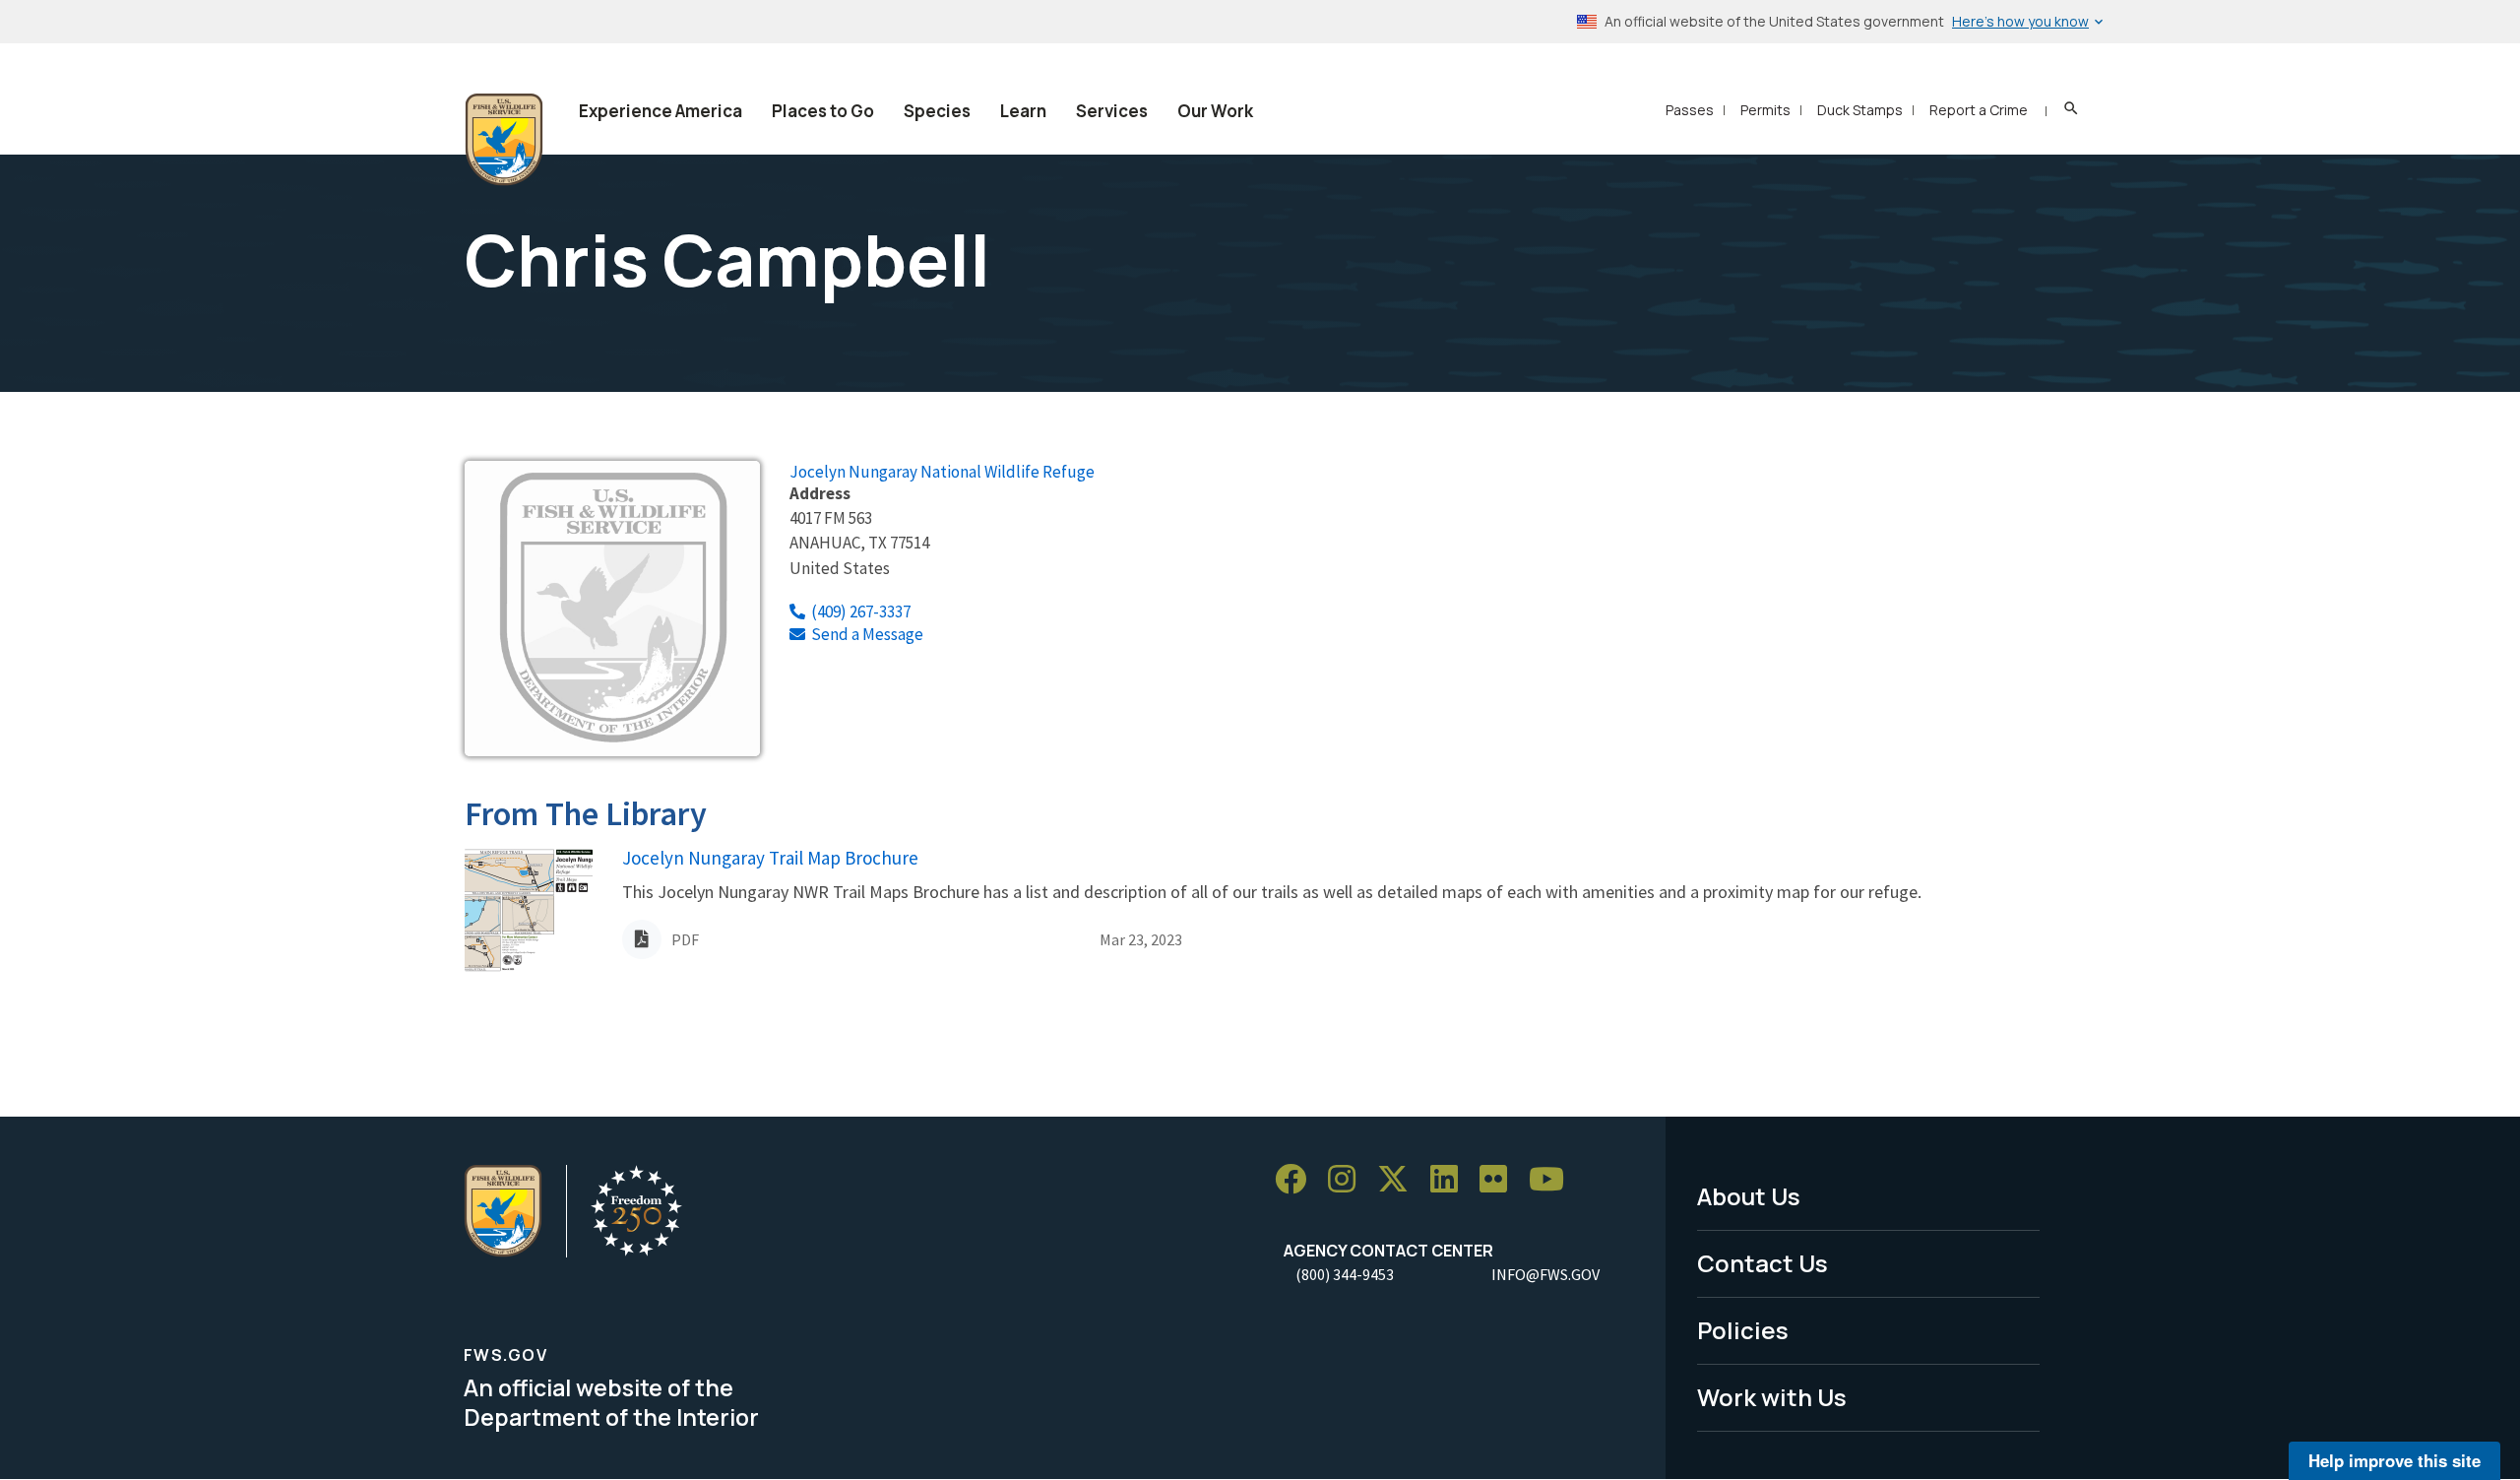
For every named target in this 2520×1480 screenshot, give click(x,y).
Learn (1023, 111)
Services (1112, 111)
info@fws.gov (1545, 1274)
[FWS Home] (504, 140)
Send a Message (867, 634)
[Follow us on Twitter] (1400, 1179)
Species (937, 111)
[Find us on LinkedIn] (1451, 1179)
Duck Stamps (1860, 110)
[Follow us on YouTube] (1553, 1179)
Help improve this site (2394, 1460)
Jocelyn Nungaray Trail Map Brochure (770, 858)
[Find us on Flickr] (1500, 1179)
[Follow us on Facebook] (1297, 1179)
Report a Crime (1979, 110)
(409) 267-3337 (861, 611)
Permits (1765, 110)
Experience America (661, 111)
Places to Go (823, 111)
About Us (1749, 1196)
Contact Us (1763, 1263)
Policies (1743, 1330)
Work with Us (1772, 1397)
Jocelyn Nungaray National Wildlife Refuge (942, 472)
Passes (1690, 110)
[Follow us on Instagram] (1349, 1179)
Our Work (1215, 111)
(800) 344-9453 (1345, 1274)
